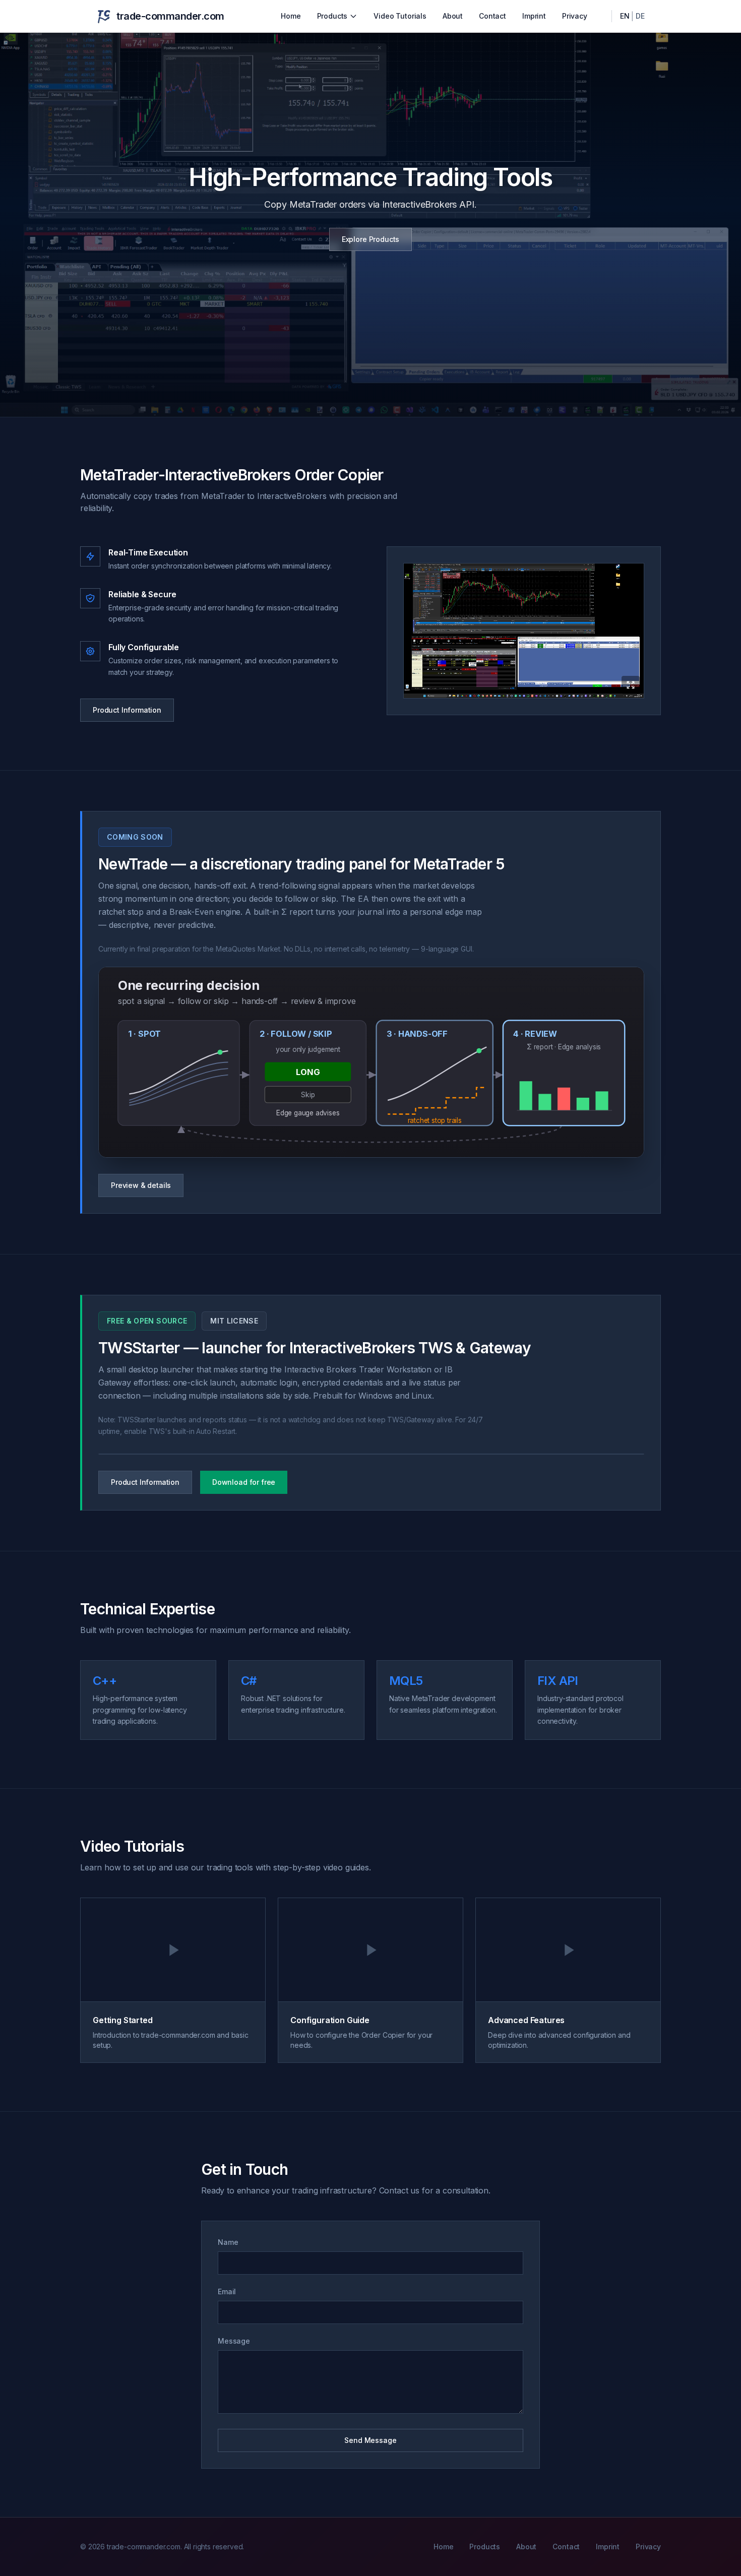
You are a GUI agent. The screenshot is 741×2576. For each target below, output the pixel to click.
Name (228, 2242)
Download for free (244, 1482)
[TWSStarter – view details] (371, 1454)
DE (640, 16)
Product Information (127, 710)
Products (332, 16)
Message (234, 2341)
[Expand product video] (524, 631)
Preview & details (141, 1185)
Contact (492, 16)
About (453, 16)
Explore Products (371, 239)
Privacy (575, 16)
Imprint (534, 16)
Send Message (370, 2440)
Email (227, 2291)
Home (291, 16)
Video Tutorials (400, 16)
